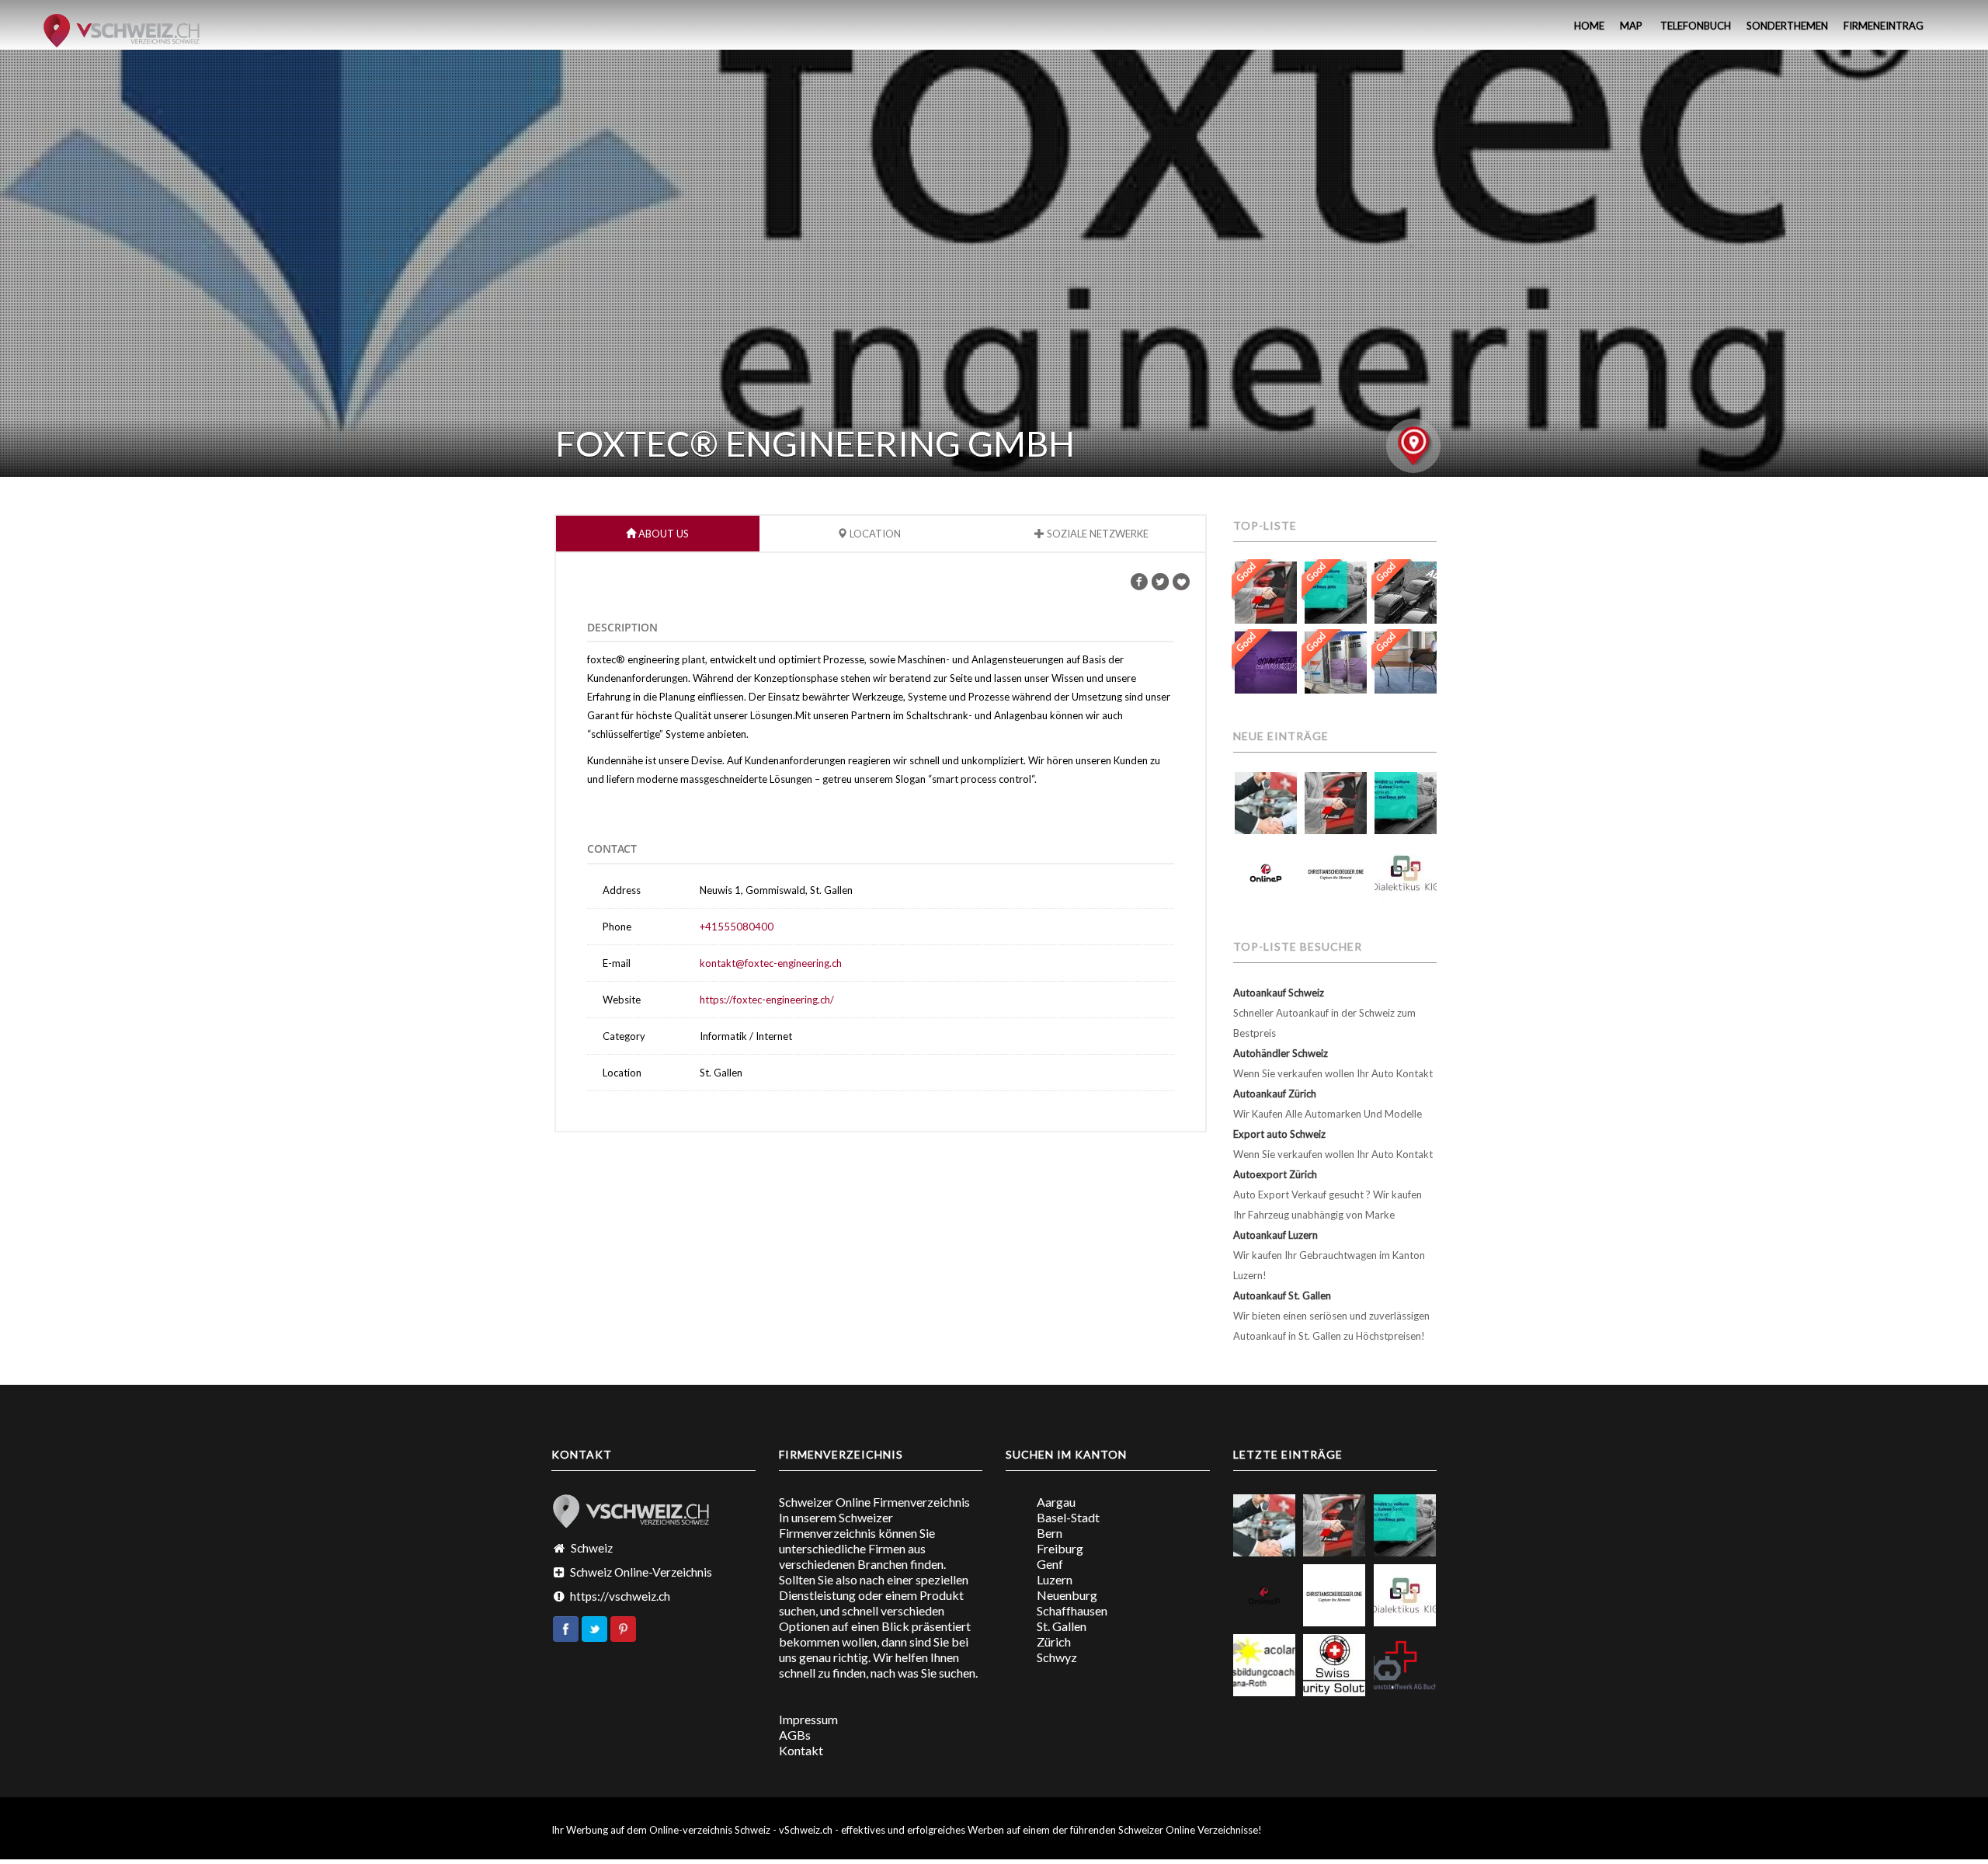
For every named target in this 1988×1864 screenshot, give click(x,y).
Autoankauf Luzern (1276, 1235)
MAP (1631, 26)
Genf (1050, 1564)
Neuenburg (1067, 1595)
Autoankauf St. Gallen (1282, 1295)
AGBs (795, 1735)
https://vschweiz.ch (620, 1596)
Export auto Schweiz (1279, 1134)
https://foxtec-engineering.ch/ (767, 1000)
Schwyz (1057, 1657)
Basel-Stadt (1068, 1517)
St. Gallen (1062, 1626)
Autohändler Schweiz (1281, 1053)
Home (1588, 26)
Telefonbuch (1694, 26)
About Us (662, 534)
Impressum (808, 1719)
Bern (1050, 1533)
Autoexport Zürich (1275, 1174)
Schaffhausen (1072, 1610)
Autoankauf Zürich (1275, 1094)
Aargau (1056, 1502)
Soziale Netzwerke (1097, 534)
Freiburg (1060, 1548)
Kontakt (801, 1750)
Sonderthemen (1787, 26)
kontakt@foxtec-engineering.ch (771, 963)
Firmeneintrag (1884, 26)
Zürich (1054, 1641)
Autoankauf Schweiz (1279, 993)
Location (874, 534)
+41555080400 (737, 927)
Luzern (1055, 1579)
